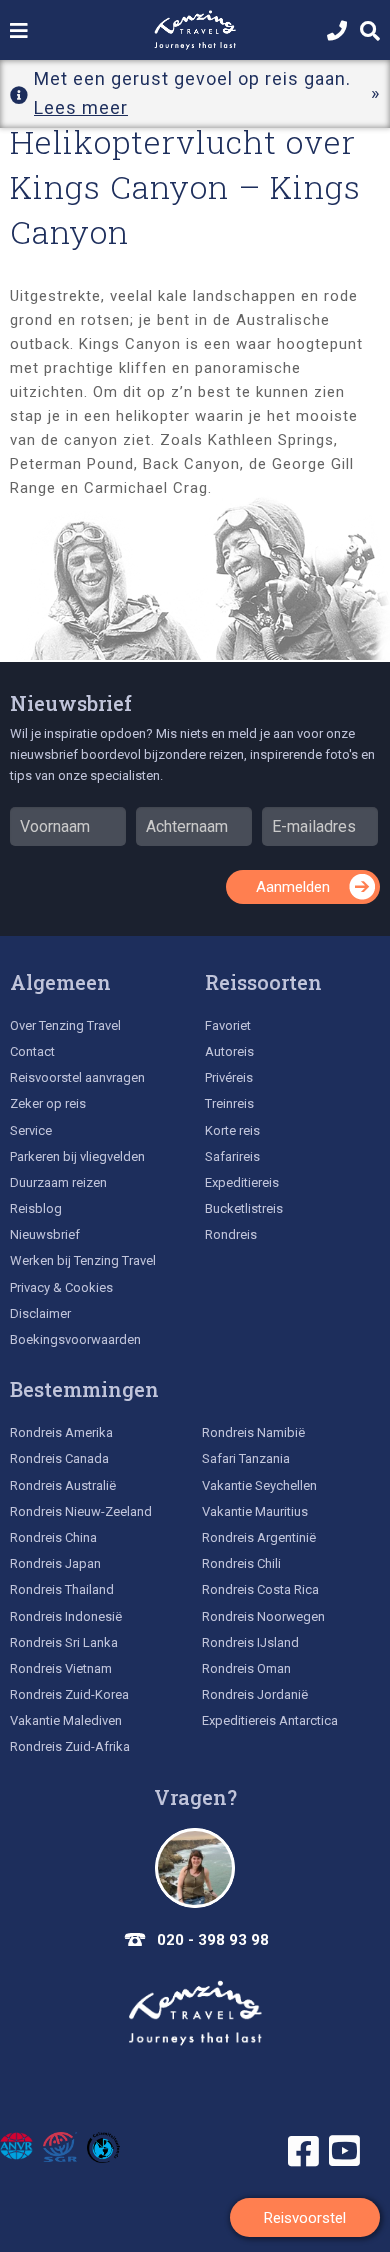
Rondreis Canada (59, 1458)
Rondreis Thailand (62, 1589)
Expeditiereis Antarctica (270, 1720)
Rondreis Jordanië (255, 1694)
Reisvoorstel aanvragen (77, 1077)
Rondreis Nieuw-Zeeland (81, 1511)
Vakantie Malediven (66, 1720)
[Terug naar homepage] (195, 2013)
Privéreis (229, 1077)
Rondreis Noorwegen (263, 1616)
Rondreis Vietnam (61, 1668)
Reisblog (36, 1208)
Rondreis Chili (241, 1563)
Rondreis (231, 1234)
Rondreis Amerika (61, 1432)
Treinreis (229, 1103)
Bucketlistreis (244, 1208)
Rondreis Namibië (253, 1432)
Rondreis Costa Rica (260, 1589)
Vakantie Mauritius (255, 1511)
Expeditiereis (242, 1182)
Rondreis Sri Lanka (64, 1642)
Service (31, 1130)
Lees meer (81, 107)
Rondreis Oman (246, 1668)
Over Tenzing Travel (65, 1025)
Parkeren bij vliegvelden (77, 1156)
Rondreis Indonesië (66, 1616)
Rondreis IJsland (250, 1642)
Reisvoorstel (305, 2218)
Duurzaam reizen (58, 1182)
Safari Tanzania (246, 1458)
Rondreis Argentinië (259, 1537)
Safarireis (232, 1156)
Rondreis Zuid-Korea (69, 1694)
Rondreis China (53, 1537)
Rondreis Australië (63, 1485)
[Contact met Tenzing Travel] (195, 1868)
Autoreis (229, 1051)
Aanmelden (293, 887)
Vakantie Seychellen (259, 1485)
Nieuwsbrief (71, 703)
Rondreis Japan (55, 1563)
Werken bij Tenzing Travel (83, 1260)
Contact (32, 1051)
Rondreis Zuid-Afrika (70, 1746)
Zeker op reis (48, 1103)
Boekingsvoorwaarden (75, 1339)
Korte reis (232, 1130)
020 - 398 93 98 (213, 1940)
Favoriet (228, 1025)
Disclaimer (40, 1313)
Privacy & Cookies (61, 1287)
